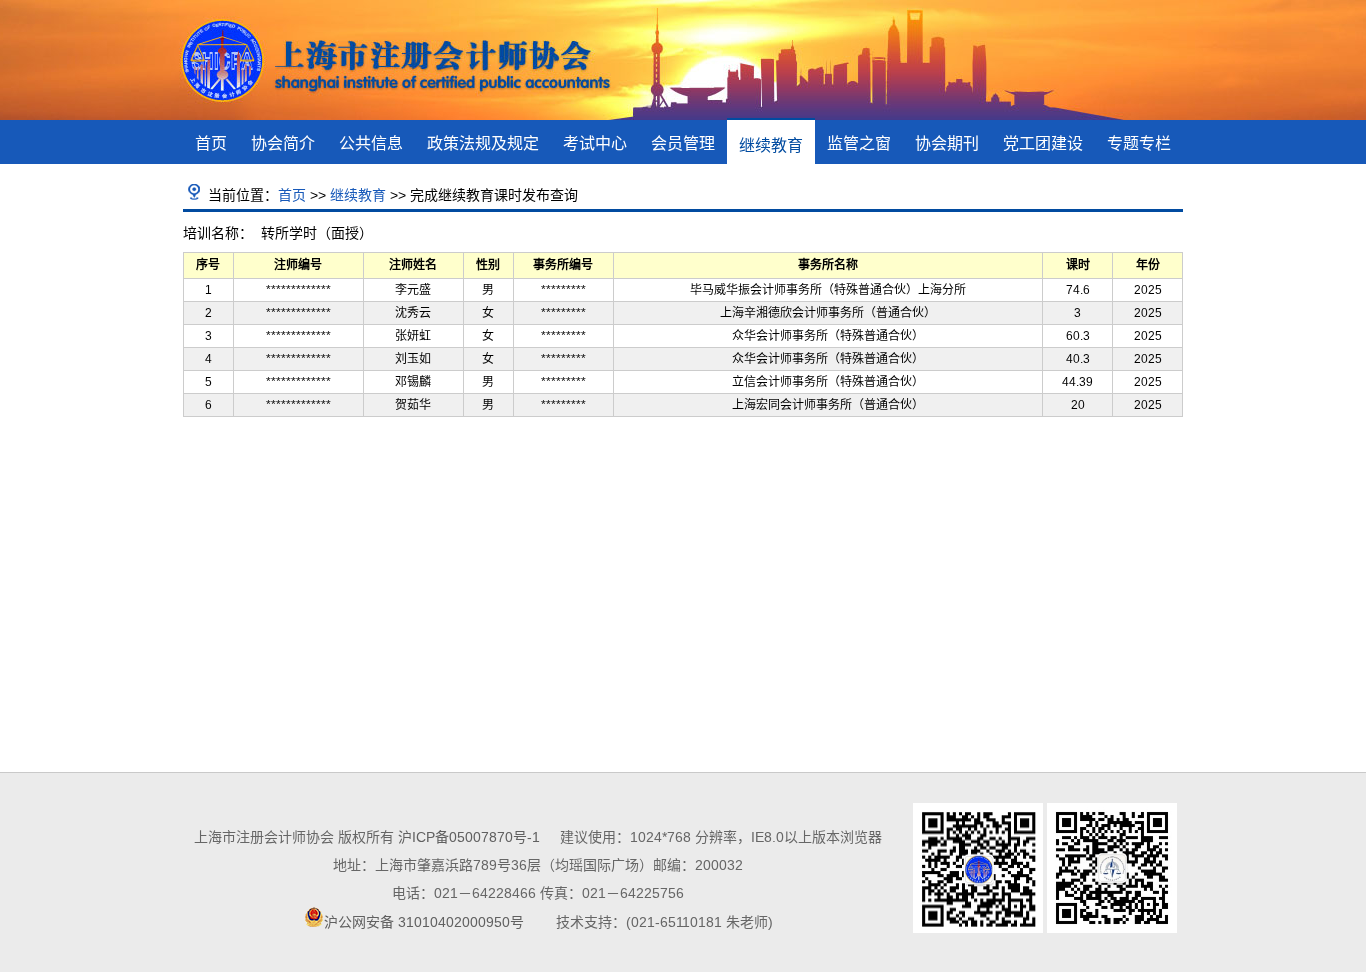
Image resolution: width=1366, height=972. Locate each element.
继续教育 (771, 145)
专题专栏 (1139, 143)
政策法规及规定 (483, 143)
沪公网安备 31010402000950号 (424, 922)
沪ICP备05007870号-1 (469, 837)
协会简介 (283, 143)
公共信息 (371, 143)
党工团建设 (1043, 143)
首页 (211, 143)
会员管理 (683, 143)
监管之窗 (859, 143)
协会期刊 (947, 143)
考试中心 (595, 143)
